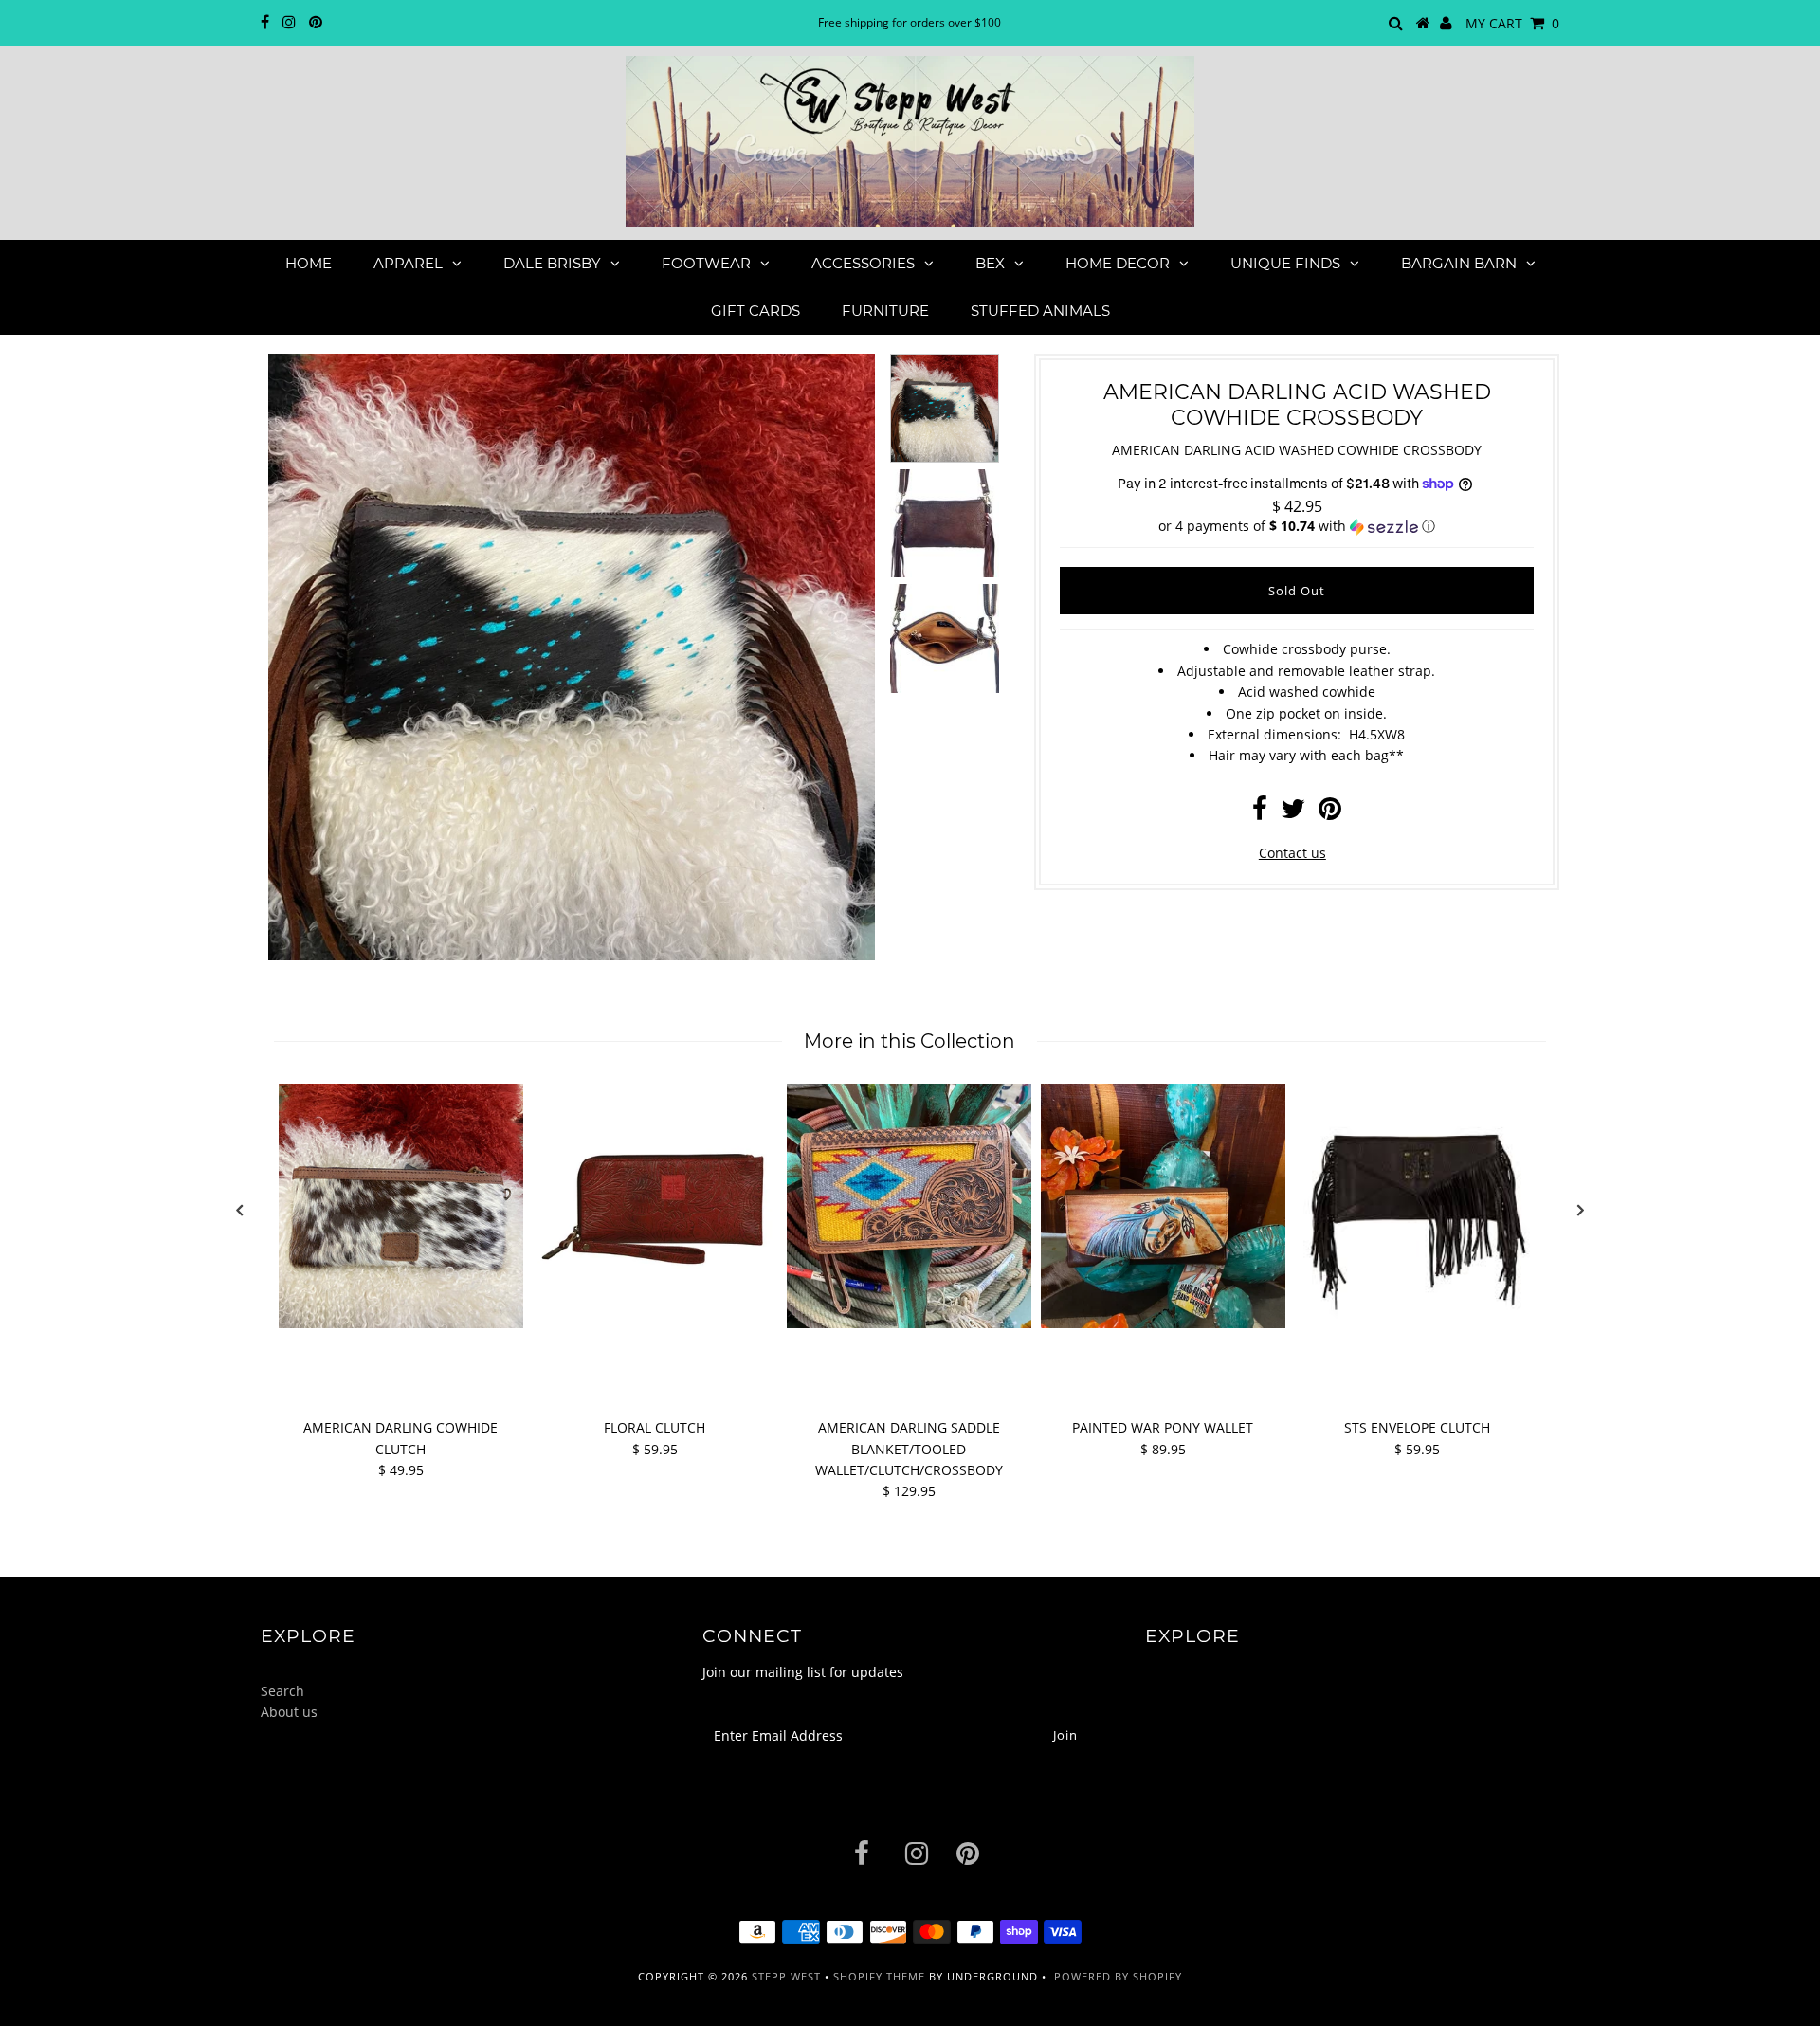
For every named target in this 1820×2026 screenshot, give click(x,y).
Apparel (408, 263)
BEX (990, 263)
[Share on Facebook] (1260, 813)
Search (282, 1691)
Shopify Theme (879, 1976)
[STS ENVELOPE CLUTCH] (1417, 1206)
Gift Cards (755, 310)
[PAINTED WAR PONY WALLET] (1163, 1206)
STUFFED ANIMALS (1040, 310)
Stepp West (786, 1976)
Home (309, 263)
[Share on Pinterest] (1330, 813)
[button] (1297, 526)
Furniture (885, 310)
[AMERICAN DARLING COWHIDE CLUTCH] (401, 1206)
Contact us (1292, 853)
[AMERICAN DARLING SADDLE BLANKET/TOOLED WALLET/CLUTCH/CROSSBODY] (909, 1206)
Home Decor (1118, 263)
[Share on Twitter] (1293, 813)
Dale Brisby (552, 263)
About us (289, 1712)
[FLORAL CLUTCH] (655, 1206)
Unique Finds (1285, 263)
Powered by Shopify (1118, 1976)
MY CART (1512, 23)
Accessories (863, 263)
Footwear (706, 263)
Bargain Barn (1459, 263)
